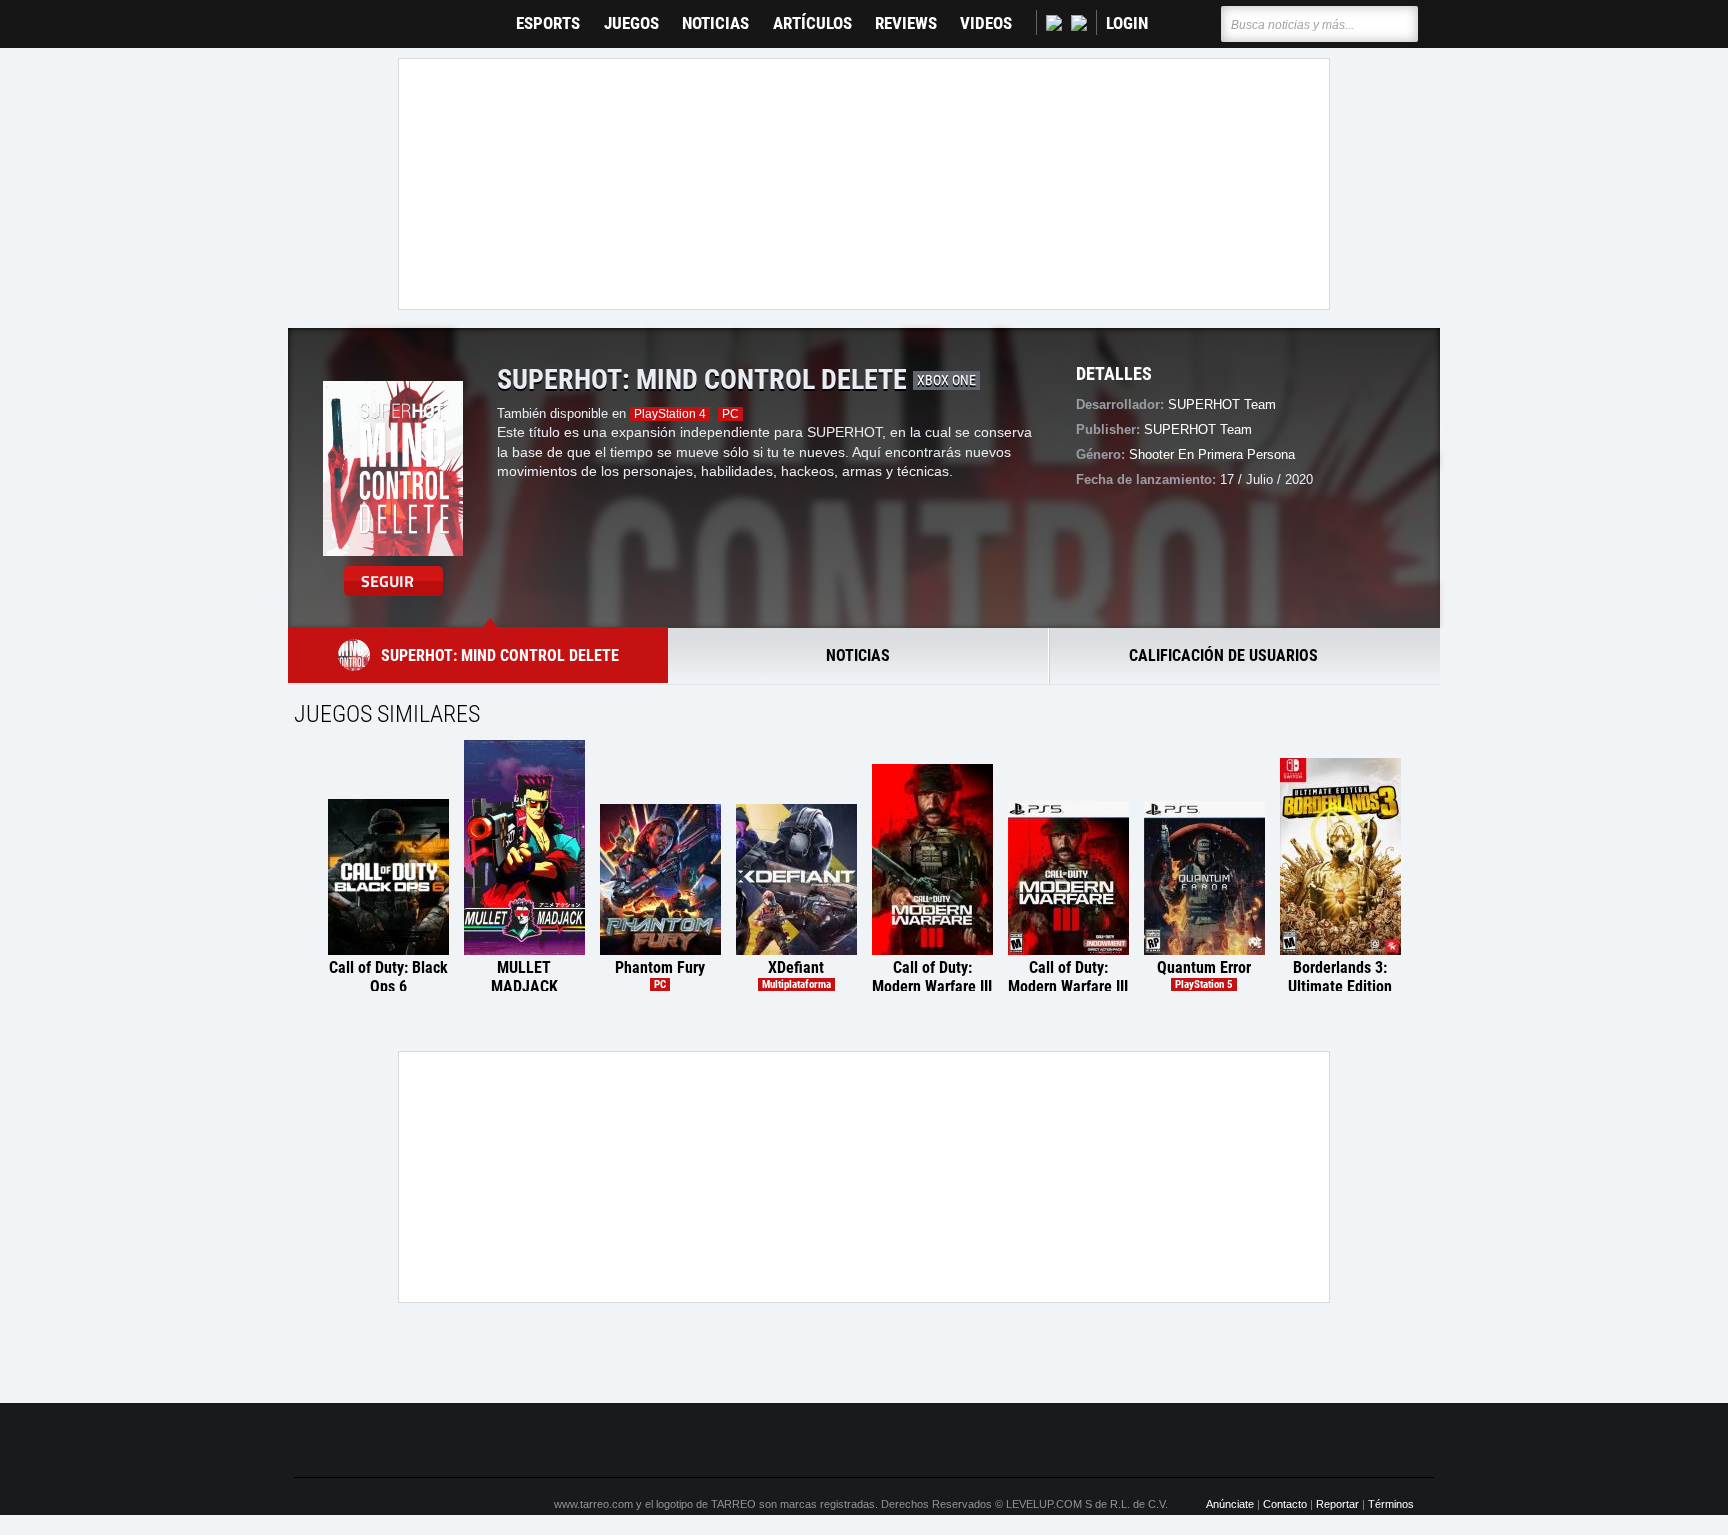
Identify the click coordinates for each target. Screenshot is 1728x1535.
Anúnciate (1230, 1504)
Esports (548, 23)
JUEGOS (631, 23)
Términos (1391, 1504)
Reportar (1337, 1504)
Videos (986, 23)
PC (730, 414)
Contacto (1285, 1504)
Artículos (812, 23)
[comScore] (1092, 1441)
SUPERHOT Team (1222, 404)
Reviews (906, 23)
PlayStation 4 (670, 414)
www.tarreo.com (593, 1504)
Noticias (715, 23)
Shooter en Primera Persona (1212, 454)
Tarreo (322, 14)
